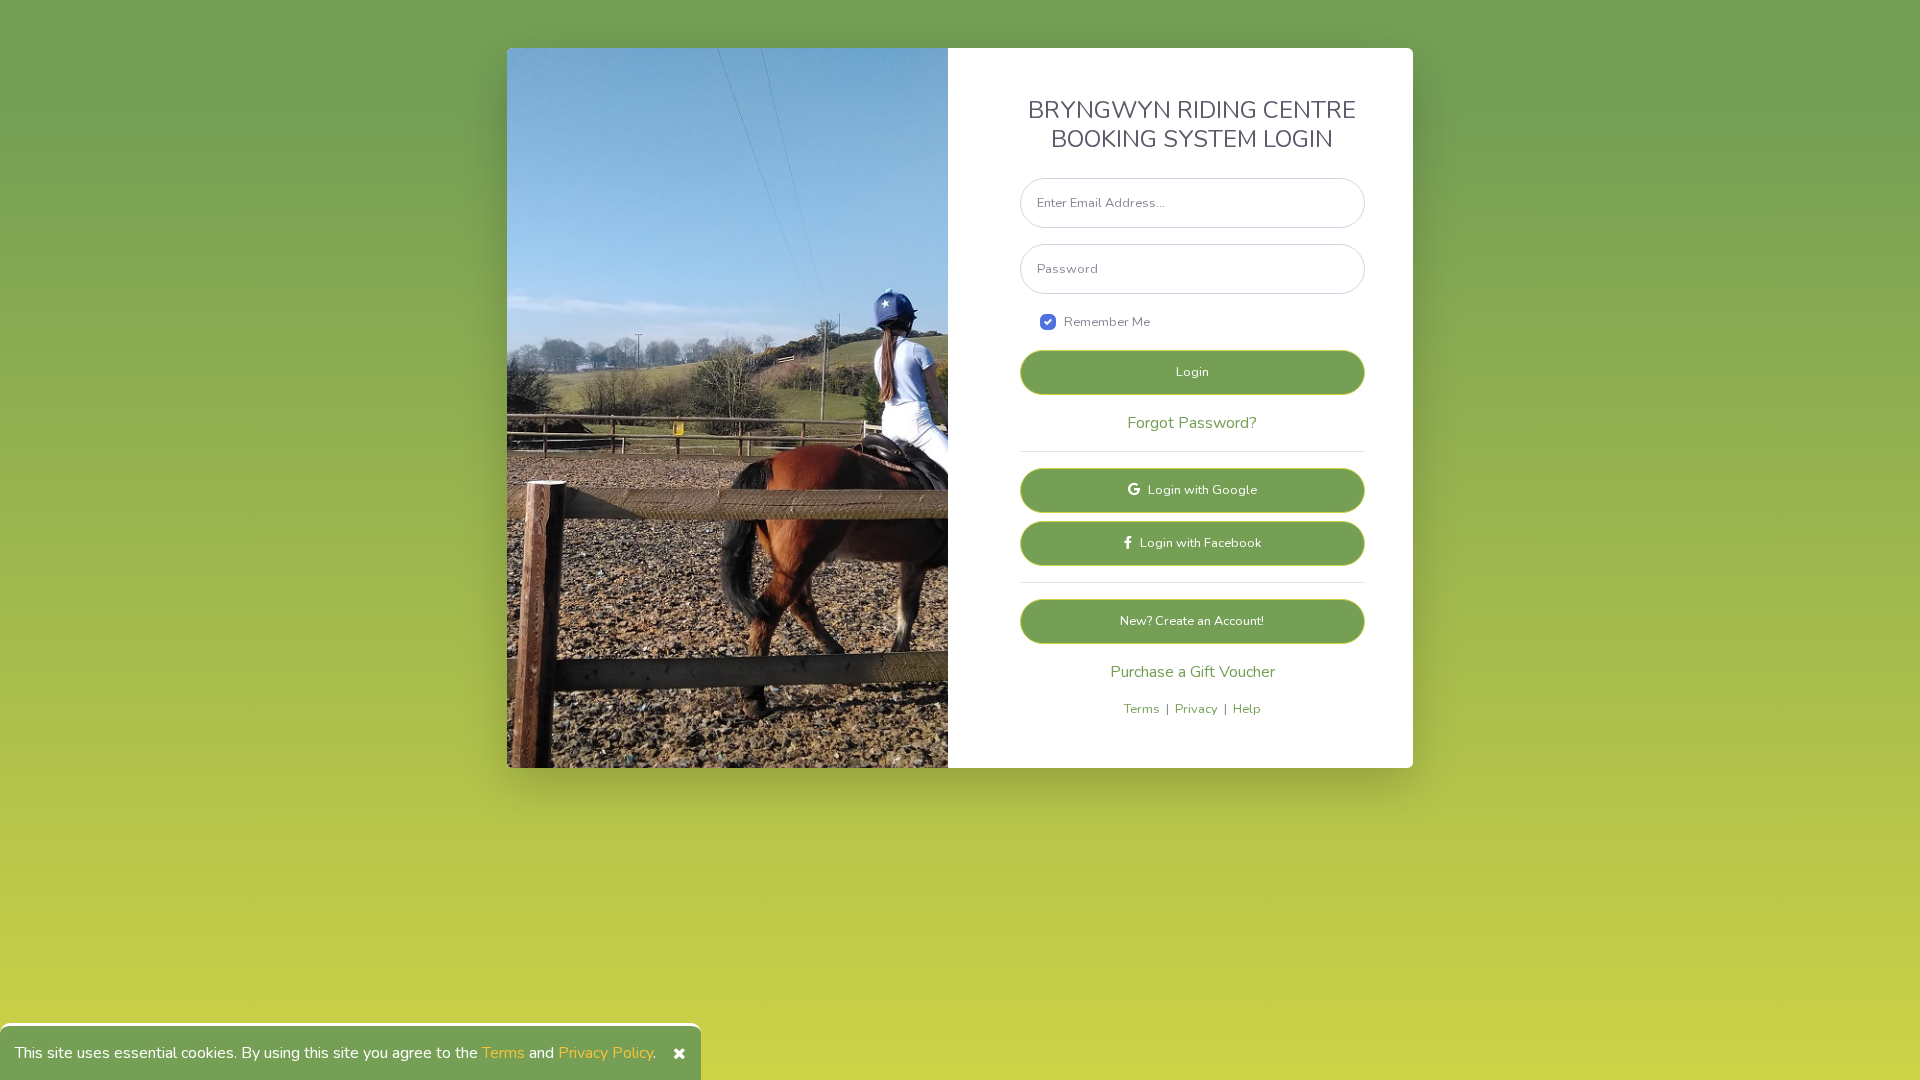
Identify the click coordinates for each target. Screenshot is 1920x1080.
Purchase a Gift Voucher (1192, 672)
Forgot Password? (1192, 423)
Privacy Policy (605, 1053)
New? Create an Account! (1192, 621)
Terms (503, 1053)
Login (1192, 372)
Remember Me (1107, 322)
